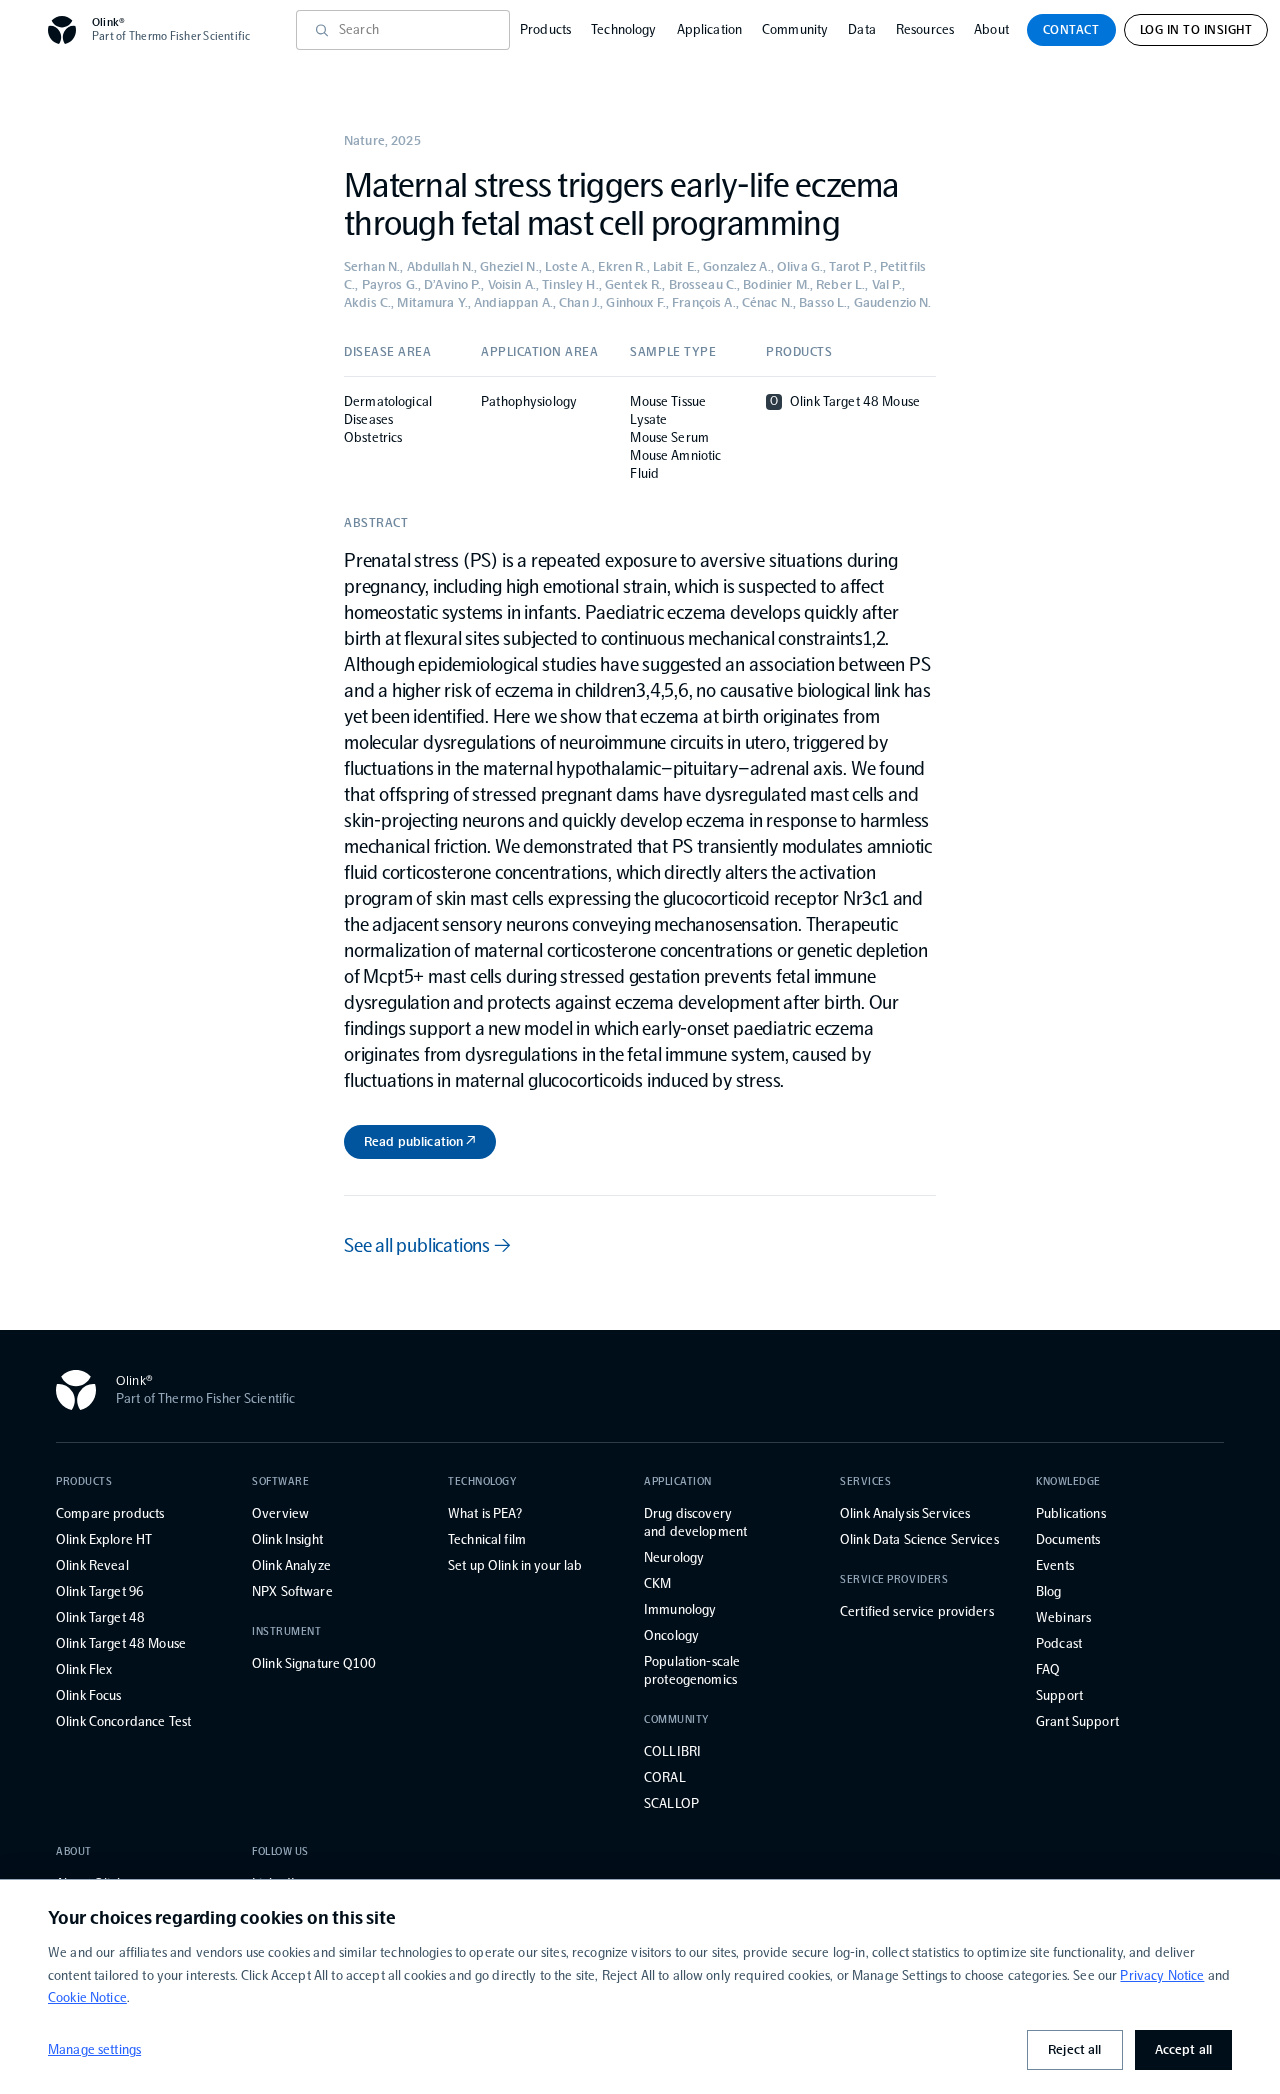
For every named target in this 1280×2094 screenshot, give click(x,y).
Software (280, 1481)
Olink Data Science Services (919, 1539)
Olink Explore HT (104, 1539)
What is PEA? (485, 1513)
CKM (657, 1583)
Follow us (280, 1851)
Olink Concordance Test (123, 1721)
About (991, 29)
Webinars (1063, 1617)
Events (1055, 1565)
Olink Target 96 (99, 1591)
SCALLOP (671, 1803)
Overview (280, 1513)
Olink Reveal (92, 1565)
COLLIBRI (672, 1751)
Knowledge (1068, 1481)
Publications (1071, 1513)
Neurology (674, 1557)
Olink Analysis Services (905, 1513)
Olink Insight (287, 1539)
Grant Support (1077, 1721)
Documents (1068, 1539)
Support (1059, 1695)
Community (795, 29)
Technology (623, 29)
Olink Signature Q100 (314, 1663)
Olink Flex (84, 1669)
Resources (925, 29)
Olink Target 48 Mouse (121, 1643)
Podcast (1059, 1643)
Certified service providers (917, 1611)
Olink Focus (89, 1695)
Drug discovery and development (695, 1522)
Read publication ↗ (420, 1141)
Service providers (894, 1579)
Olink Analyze (291, 1565)
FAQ (1048, 1669)
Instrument (287, 1631)
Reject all (1074, 2049)
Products (545, 29)
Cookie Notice (87, 1997)
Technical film (487, 1539)
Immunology (680, 1609)
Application (710, 29)
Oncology (671, 1635)
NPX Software (292, 1591)
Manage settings (94, 2049)
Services (865, 1481)
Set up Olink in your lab (515, 1565)
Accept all (1183, 2049)
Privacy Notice (1162, 1975)
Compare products (110, 1513)
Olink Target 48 (100, 1617)
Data (862, 29)
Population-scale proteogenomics (692, 1670)
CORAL (665, 1777)
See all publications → (427, 1245)
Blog (1049, 1591)
